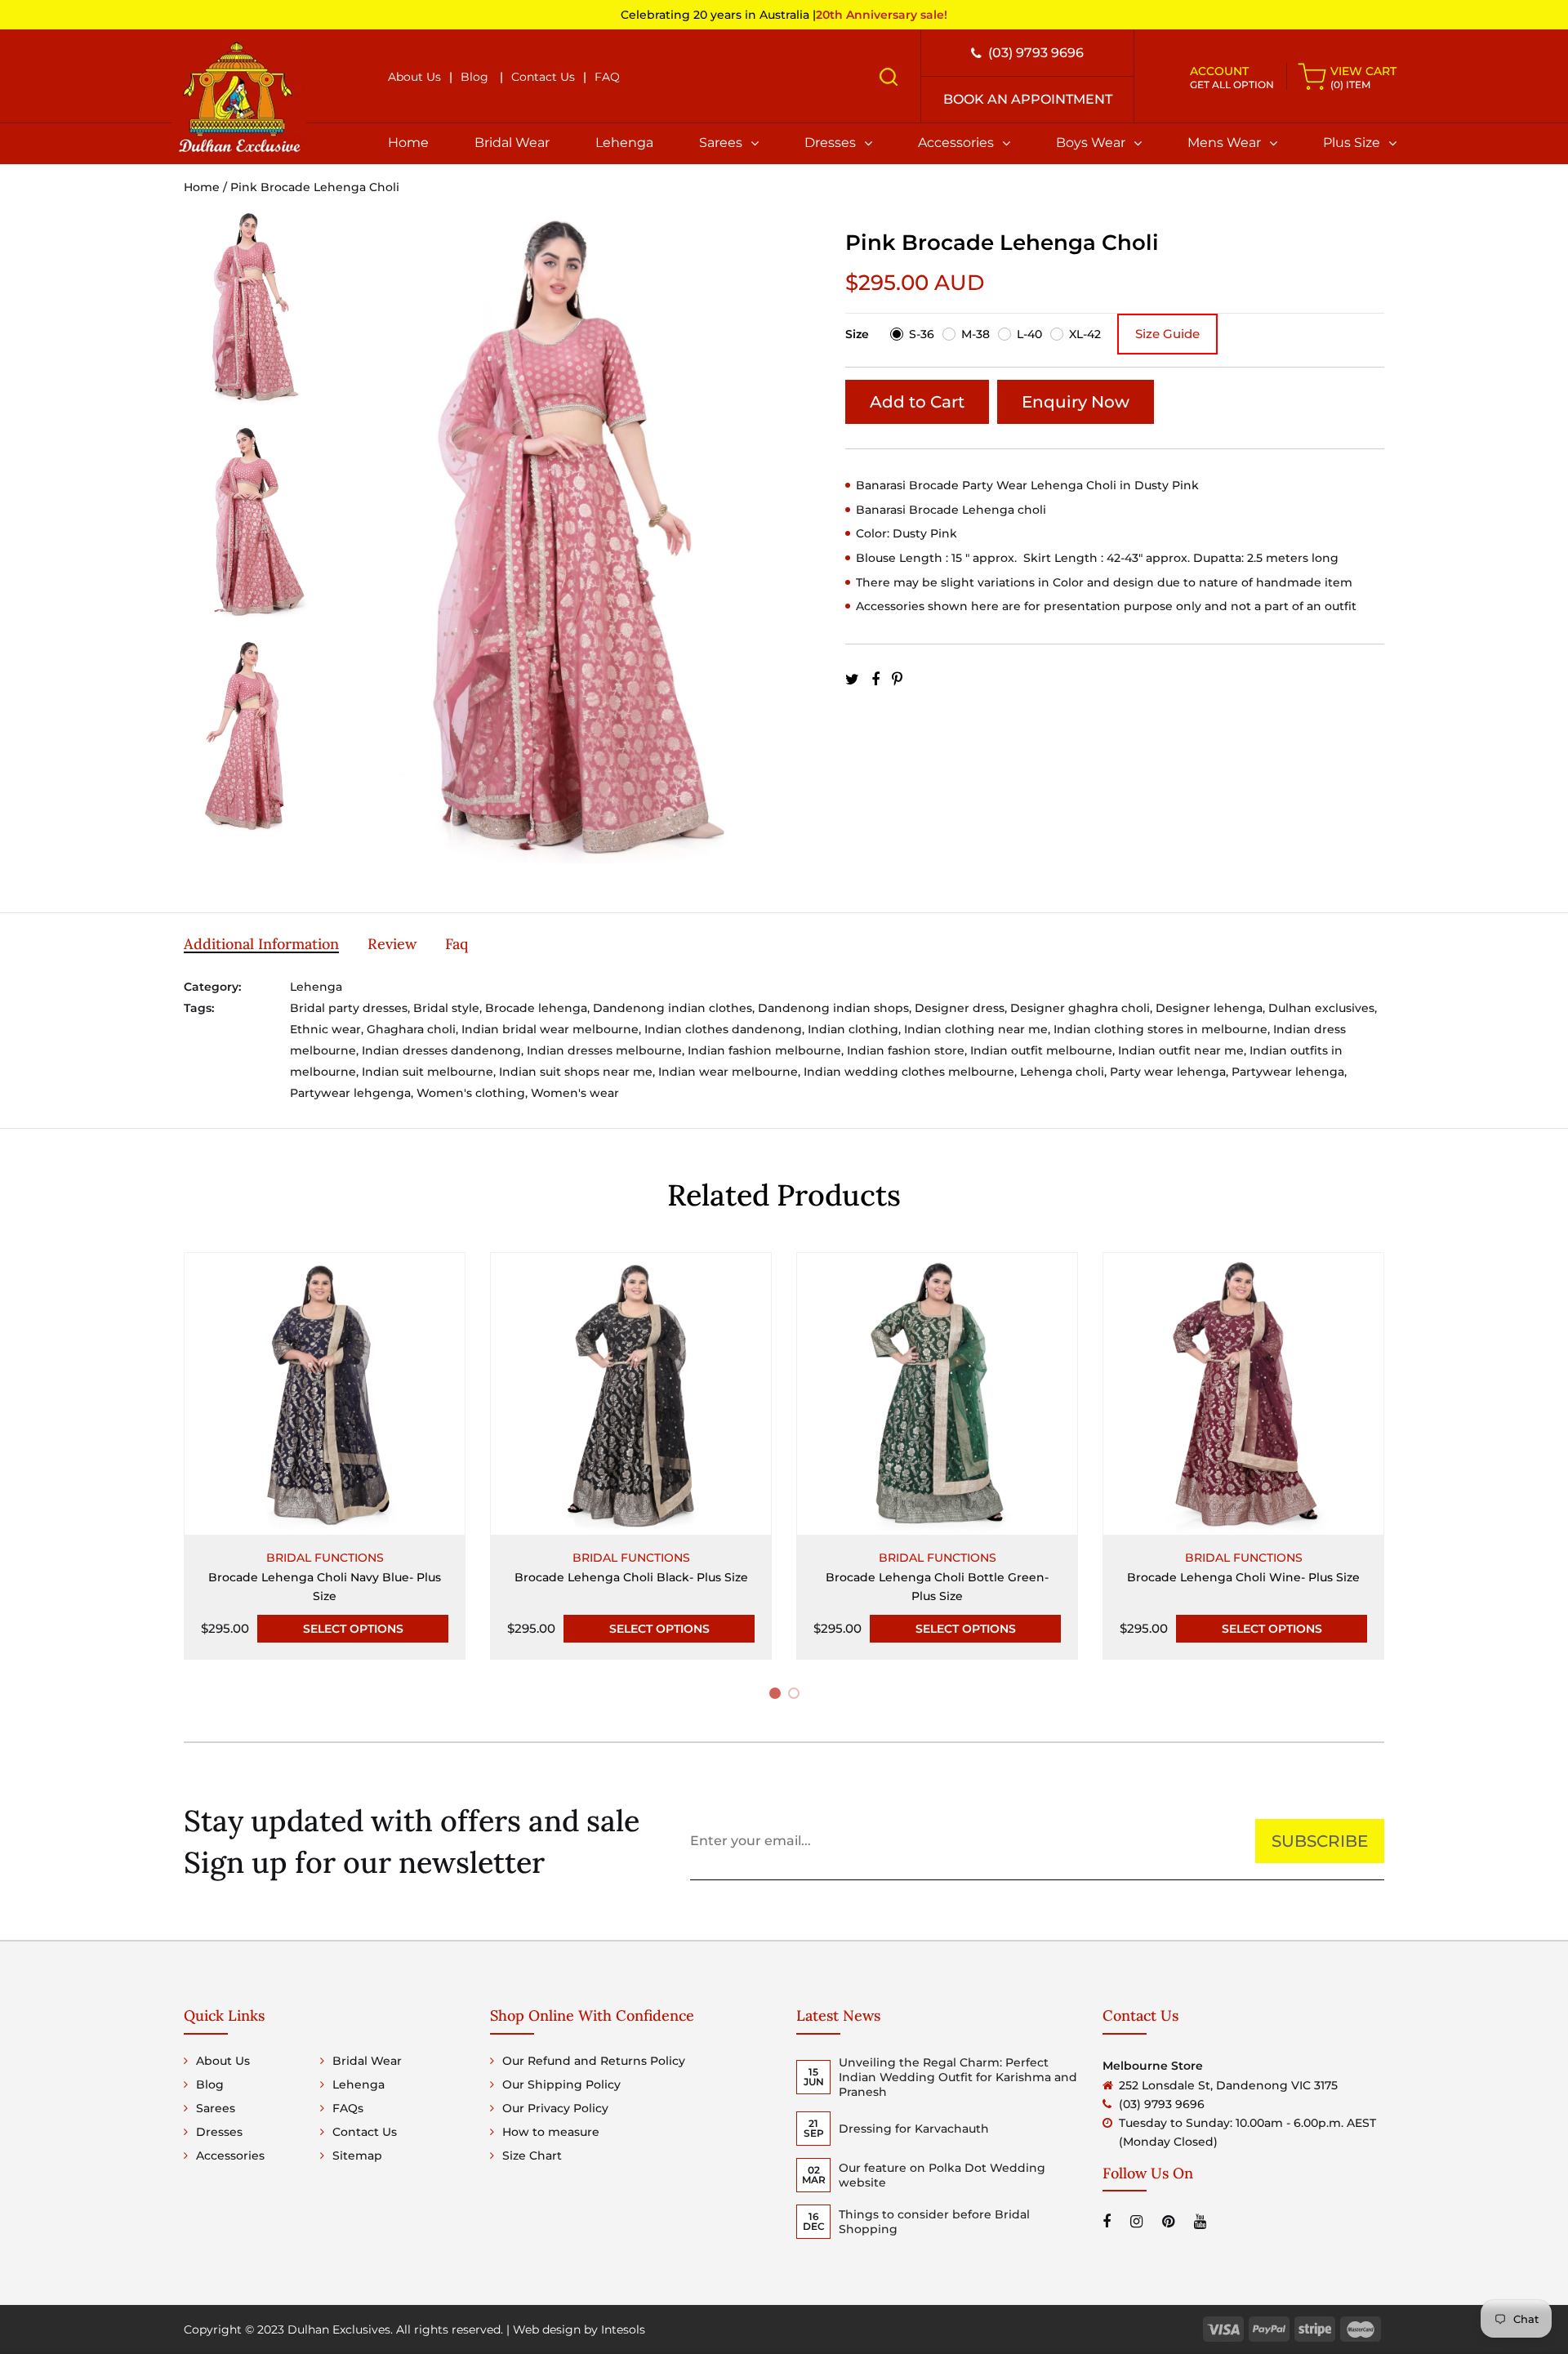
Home (408, 143)
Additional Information (261, 944)
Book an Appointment (1028, 99)
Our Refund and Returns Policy (594, 2061)
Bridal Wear (512, 143)
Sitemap (357, 2156)
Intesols (623, 2329)
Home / (207, 187)
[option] (248, 317)
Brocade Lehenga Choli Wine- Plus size (1243, 1577)
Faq (457, 944)
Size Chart (532, 2156)
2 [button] (797, 1696)
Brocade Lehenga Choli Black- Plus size (631, 1577)
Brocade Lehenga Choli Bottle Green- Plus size (937, 1587)
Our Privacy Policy (555, 2108)
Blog (474, 77)
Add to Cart (917, 402)
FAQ (607, 77)
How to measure (551, 2132)
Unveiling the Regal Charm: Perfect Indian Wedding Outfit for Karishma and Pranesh (958, 2077)
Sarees (721, 143)
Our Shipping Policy (561, 2084)
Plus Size (1352, 143)
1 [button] (777, 1696)
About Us (414, 77)
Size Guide (1167, 334)
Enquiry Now (1076, 402)
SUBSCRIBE (1320, 1841)
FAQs (348, 2108)
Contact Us (543, 77)
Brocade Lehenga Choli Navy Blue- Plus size (325, 1587)
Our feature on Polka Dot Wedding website (942, 2175)
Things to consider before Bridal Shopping (934, 2222)
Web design (547, 2329)
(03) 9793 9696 (1036, 53)
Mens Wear (1224, 143)
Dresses (830, 143)
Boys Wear (1091, 143)
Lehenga (624, 143)
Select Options (353, 1629)
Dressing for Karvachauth (914, 2129)
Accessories (956, 143)
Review (392, 944)
